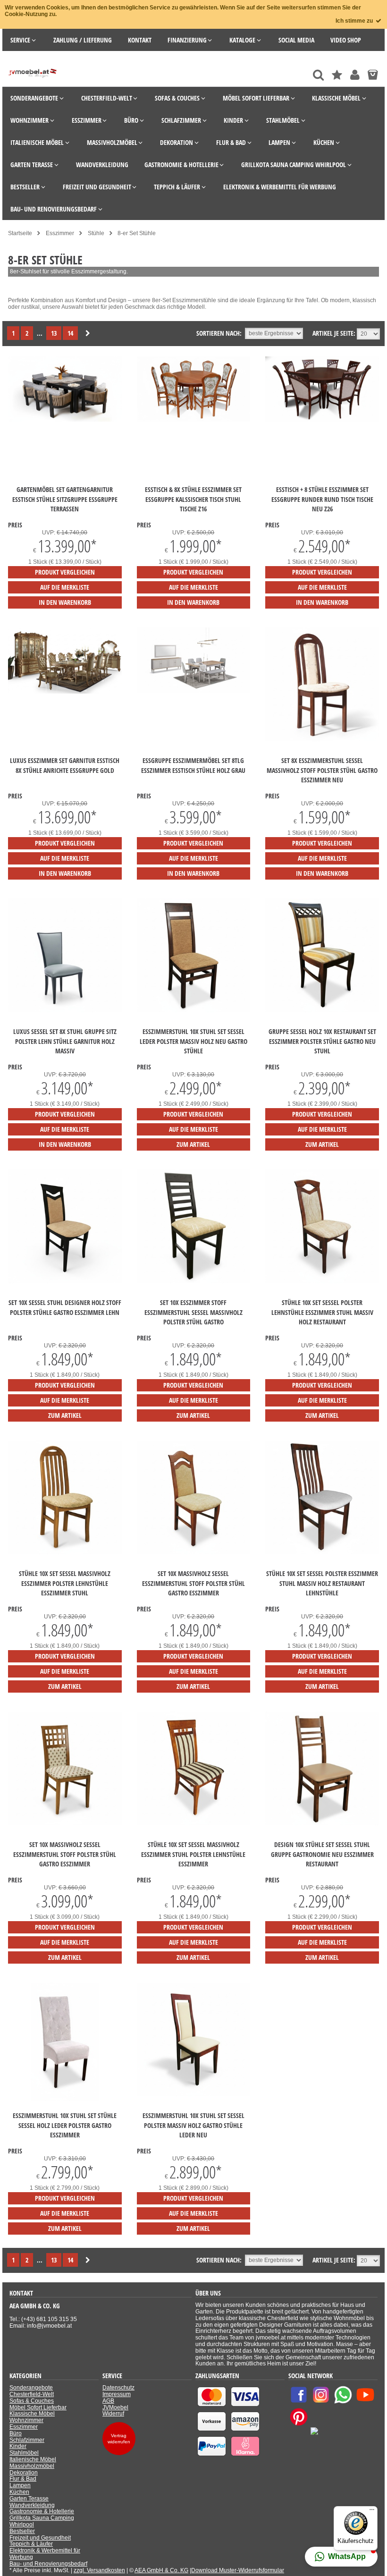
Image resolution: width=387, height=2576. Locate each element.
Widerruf (113, 2414)
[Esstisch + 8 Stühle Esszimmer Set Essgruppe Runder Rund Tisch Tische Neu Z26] (322, 420)
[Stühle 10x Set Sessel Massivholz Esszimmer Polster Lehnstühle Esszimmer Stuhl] (65, 1552)
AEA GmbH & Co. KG (161, 2570)
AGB (108, 2401)
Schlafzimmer (27, 2440)
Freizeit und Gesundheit (40, 2538)
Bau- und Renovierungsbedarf (48, 2564)
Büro (16, 2433)
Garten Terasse (29, 2499)
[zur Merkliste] (337, 75)
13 (54, 333)
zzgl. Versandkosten (99, 2570)
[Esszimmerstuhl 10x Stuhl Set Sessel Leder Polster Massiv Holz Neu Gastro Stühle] (194, 1010)
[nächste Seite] (88, 334)
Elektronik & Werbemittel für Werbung (45, 2554)
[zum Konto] (355, 75)
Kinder (18, 2446)
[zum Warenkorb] (373, 75)
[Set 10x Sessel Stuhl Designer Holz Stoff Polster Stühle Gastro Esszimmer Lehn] (65, 1281)
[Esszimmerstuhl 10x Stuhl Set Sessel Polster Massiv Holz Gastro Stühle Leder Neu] (194, 2094)
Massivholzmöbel (32, 2466)
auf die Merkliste (65, 587)
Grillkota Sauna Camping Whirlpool (42, 2521)
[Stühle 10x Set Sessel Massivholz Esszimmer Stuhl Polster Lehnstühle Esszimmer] (194, 1823)
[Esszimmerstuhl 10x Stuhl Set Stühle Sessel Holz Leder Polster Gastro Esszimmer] (65, 2099)
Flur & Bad (23, 2479)
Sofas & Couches (32, 2401)
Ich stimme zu (355, 21)
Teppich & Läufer (31, 2544)
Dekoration (24, 2473)
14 (70, 333)
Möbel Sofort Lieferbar (38, 2407)
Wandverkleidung (32, 2505)
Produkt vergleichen (65, 572)
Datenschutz (118, 2388)
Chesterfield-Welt (32, 2394)
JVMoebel (115, 2407)
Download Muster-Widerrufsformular (238, 2570)
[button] (341, 2557)
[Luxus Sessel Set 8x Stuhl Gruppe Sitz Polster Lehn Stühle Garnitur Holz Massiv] (65, 1010)
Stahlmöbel (24, 2453)
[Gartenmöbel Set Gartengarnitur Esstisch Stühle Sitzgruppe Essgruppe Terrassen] (65, 420)
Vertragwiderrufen (119, 2439)
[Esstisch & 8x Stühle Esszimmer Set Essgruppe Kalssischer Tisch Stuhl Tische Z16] (194, 420)
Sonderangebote (31, 2388)
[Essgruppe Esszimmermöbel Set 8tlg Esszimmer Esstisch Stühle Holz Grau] (194, 691)
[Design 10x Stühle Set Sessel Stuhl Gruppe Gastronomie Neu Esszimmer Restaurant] (322, 1823)
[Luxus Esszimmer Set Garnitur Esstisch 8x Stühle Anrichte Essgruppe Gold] (65, 692)
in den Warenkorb (65, 602)
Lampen (20, 2485)
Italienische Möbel (33, 2459)
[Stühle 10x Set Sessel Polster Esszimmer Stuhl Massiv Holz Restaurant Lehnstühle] (322, 1552)
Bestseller (22, 2531)
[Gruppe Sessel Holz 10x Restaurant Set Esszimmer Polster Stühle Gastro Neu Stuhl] (322, 1010)
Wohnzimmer (26, 2420)
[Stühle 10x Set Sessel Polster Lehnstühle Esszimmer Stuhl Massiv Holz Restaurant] (322, 1281)
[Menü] (372, 2512)
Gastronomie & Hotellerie (42, 2511)
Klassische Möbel (32, 2414)
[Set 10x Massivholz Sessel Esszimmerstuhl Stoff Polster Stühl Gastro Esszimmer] (194, 1552)
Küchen (19, 2492)
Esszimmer (24, 2427)
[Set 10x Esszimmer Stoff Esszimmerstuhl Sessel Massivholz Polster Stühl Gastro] (194, 1281)
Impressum (117, 2394)
